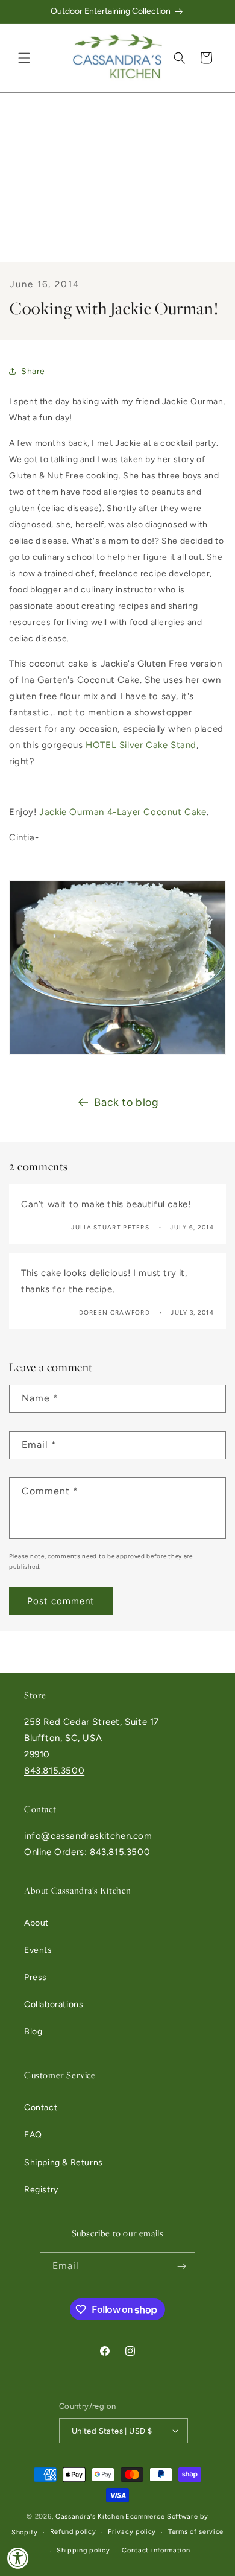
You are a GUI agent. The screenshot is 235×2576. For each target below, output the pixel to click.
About (36, 1923)
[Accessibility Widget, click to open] (18, 2558)
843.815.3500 (54, 1771)
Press (36, 1977)
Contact (41, 2108)
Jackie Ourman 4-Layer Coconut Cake (123, 812)
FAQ (33, 2135)
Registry (41, 2190)
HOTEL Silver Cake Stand (141, 745)
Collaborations (54, 2004)
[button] (24, 58)
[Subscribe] (181, 2266)
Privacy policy (132, 2532)
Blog (33, 2032)
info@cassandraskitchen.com (88, 1836)
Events (38, 1950)
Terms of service (196, 2532)
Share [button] (33, 371)
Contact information (156, 2550)
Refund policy (73, 2532)
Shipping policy (83, 2550)
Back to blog (126, 1102)
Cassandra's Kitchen (89, 2517)
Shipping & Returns (64, 2162)
